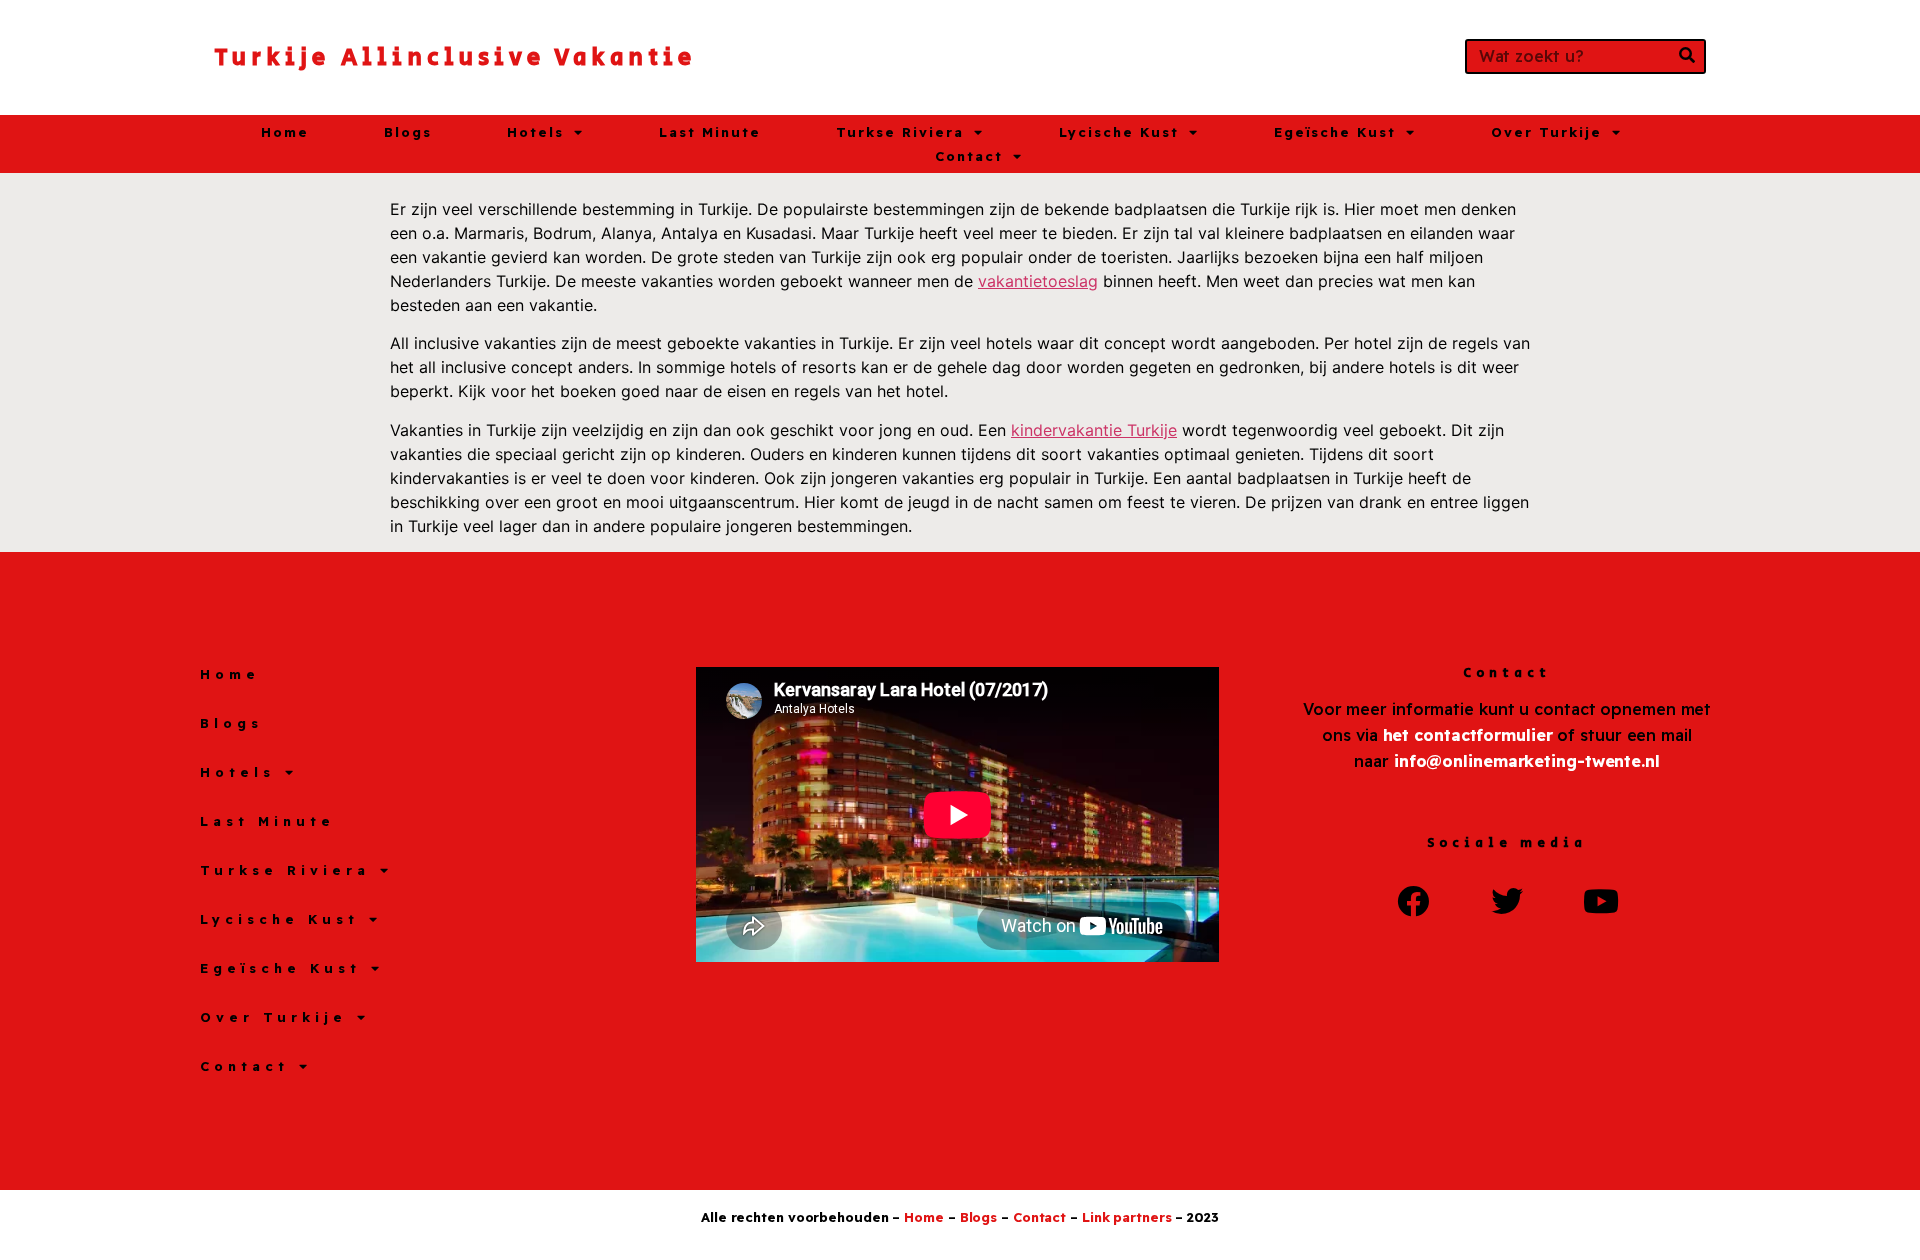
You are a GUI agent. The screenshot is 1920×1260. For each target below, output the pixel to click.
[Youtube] (1601, 901)
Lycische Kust (1119, 132)
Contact (969, 156)
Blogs (408, 132)
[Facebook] (1413, 901)
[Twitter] (1507, 901)
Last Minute (710, 132)
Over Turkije (1546, 132)
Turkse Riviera (900, 132)
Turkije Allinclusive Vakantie (455, 57)
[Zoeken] (1686, 56)
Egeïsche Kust (1335, 132)
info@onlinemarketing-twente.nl (1527, 761)
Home (285, 132)
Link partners (1127, 1217)
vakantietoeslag (1038, 281)
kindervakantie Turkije (1094, 430)
